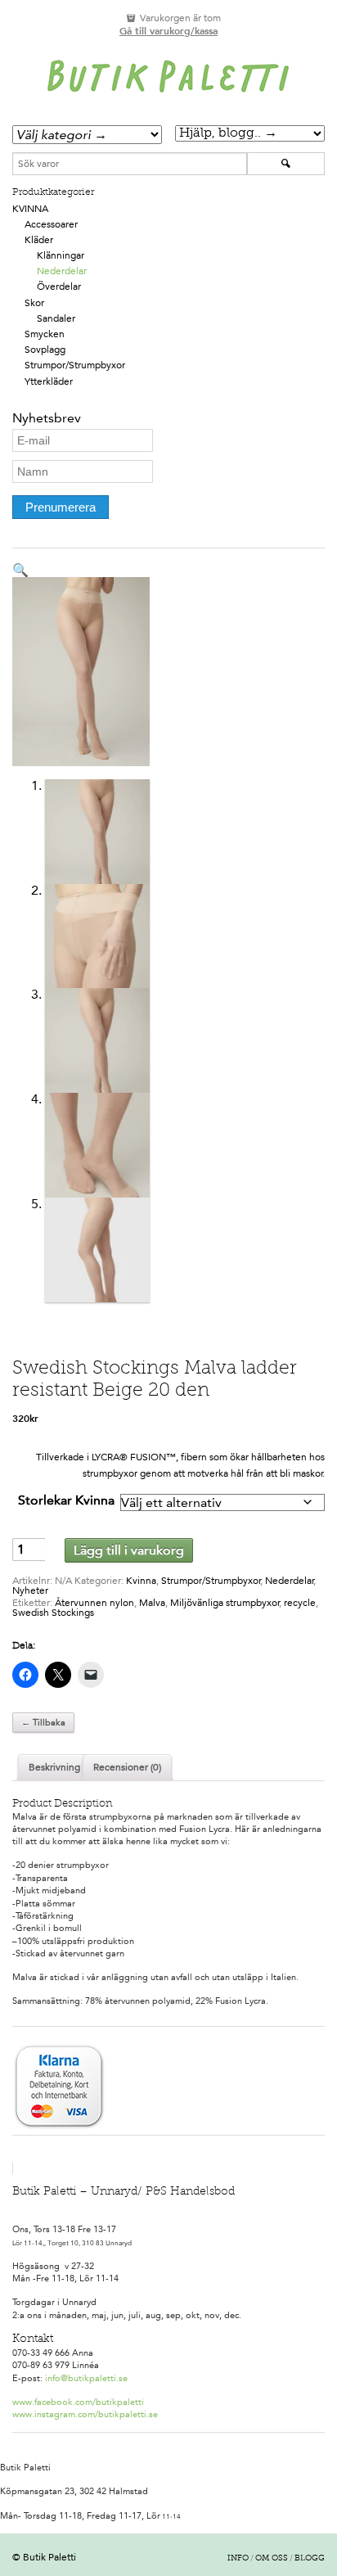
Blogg (310, 2559)
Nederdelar (62, 271)
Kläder (39, 240)
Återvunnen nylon (94, 1603)
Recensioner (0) (127, 1767)
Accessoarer (51, 224)
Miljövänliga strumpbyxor (225, 1603)
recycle (300, 1603)
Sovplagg (45, 350)
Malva (152, 1603)
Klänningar (61, 255)
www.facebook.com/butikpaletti (78, 2402)
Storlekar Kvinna (66, 1500)
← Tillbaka (43, 1723)
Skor (34, 303)
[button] (20, 570)
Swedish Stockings (53, 1613)
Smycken (45, 334)
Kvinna (30, 209)
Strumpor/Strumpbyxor (75, 365)
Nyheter (30, 1590)
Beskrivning (54, 1767)
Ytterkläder (49, 381)
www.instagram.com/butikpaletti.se (85, 2414)
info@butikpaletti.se (86, 2378)
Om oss (272, 2559)
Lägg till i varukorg (129, 1550)
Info (238, 2559)
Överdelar (59, 286)
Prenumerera (61, 507)
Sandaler (56, 318)
